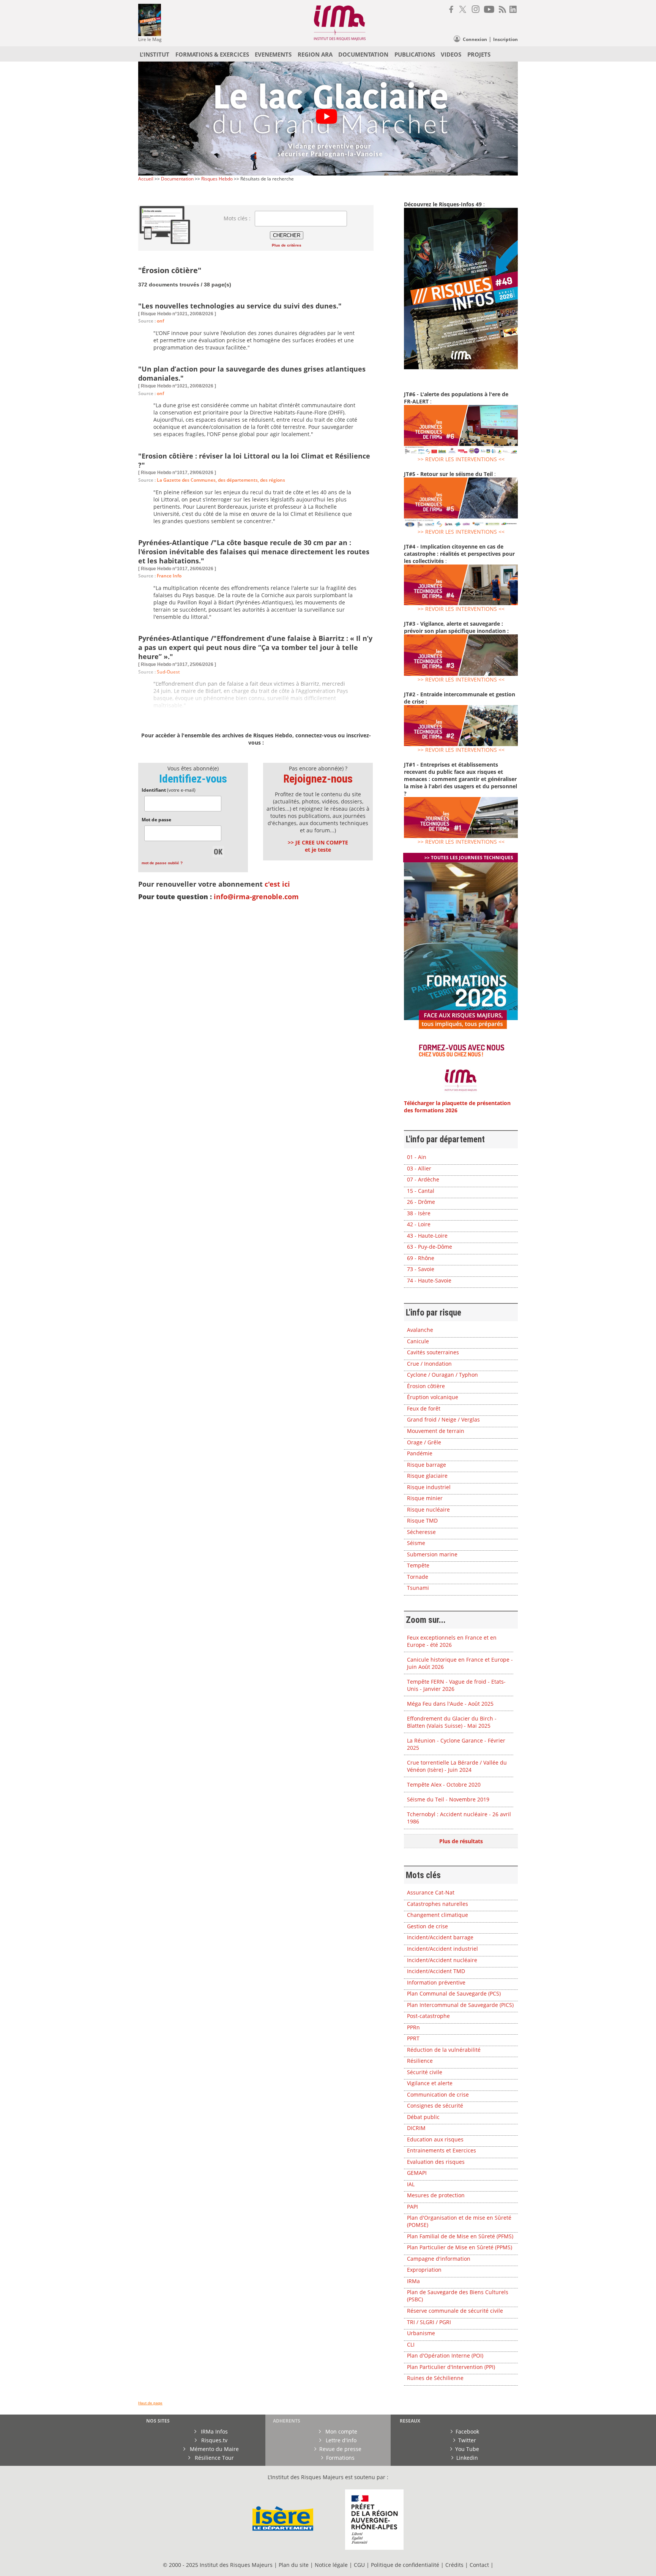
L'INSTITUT (155, 54)
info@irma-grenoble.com (256, 897)
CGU (359, 2565)
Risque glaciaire (427, 1476)
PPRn (413, 2027)
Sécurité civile (425, 2072)
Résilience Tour (214, 2458)
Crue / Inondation (429, 1364)
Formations (340, 2458)
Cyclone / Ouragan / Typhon (442, 1375)
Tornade (418, 1577)
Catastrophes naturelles (438, 1904)
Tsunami (418, 1588)
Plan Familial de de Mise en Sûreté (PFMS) (460, 2236)
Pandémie (420, 1453)
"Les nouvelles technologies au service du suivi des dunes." (240, 306)
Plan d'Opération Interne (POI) (445, 2355)
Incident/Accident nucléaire (442, 1960)
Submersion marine (432, 1554)
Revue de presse (340, 2449)
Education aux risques (435, 2139)
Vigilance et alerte (430, 2083)
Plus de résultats (461, 1841)
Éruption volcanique (433, 1397)
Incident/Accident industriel (442, 1949)
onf (160, 321)
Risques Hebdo (217, 179)
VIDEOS (451, 54)
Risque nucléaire (428, 1509)
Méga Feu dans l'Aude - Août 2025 (450, 1704)
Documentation (177, 179)
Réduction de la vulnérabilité (444, 2050)
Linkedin (467, 2458)
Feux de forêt (424, 1408)
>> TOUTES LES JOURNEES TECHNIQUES (469, 858)
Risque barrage (427, 1465)
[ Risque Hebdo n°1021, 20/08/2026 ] (177, 314)
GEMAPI (417, 2173)
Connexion (475, 39)
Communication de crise (438, 2094)
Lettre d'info (340, 2440)
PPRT (413, 2038)
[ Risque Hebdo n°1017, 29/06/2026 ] (177, 473)
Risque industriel (429, 1487)
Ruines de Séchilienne (435, 2378)
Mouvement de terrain (436, 1431)
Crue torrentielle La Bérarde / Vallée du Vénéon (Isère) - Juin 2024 (457, 1766)
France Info (169, 576)
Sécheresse (421, 1532)
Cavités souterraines (433, 1352)
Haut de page (150, 2403)
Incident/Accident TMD (436, 1971)
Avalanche (420, 1330)
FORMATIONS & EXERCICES (212, 54)
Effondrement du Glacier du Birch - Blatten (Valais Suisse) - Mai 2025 (452, 1722)
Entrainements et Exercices (442, 2150)
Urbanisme (421, 2333)
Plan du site (294, 2565)
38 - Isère (419, 1213)
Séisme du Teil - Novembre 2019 (448, 1799)
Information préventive (436, 1982)
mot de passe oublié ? (162, 863)
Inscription (505, 39)
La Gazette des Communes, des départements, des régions (221, 480)
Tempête (418, 1565)
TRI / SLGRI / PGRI (429, 2322)
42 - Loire (419, 1224)
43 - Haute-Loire (427, 1236)
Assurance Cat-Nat (431, 1892)
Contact (480, 2565)
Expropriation (424, 2270)
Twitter (467, 2440)
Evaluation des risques (436, 2162)
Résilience (420, 2061)
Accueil (146, 179)
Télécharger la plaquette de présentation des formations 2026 (457, 1107)
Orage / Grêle (424, 1442)
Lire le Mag (150, 39)
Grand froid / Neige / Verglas (443, 1419)
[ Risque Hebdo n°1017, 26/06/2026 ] (177, 569)
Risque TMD (422, 1520)
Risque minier (425, 1498)
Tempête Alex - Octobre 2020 (444, 1785)
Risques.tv (214, 2440)
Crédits (454, 2565)
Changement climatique (438, 1915)
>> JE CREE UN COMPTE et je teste (318, 846)
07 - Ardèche (423, 1179)
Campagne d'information (439, 2259)
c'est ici (277, 884)
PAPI (412, 2207)
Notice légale (331, 2565)
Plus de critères (287, 245)
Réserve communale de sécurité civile (455, 2311)
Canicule (418, 1341)
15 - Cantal (421, 1191)
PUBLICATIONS (415, 54)
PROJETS (479, 54)
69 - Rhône (421, 1258)
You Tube (467, 2449)
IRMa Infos (214, 2431)
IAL (411, 2184)
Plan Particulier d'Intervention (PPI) (451, 2367)
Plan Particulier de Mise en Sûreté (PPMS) (460, 2247)
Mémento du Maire (214, 2449)
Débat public (423, 2117)
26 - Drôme (421, 1202)
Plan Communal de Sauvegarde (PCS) (454, 1993)
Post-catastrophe (428, 2016)
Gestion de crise (427, 1926)
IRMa (413, 2281)
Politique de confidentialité (405, 2565)
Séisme (416, 1543)
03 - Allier (419, 1168)
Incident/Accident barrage (440, 1937)
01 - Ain (417, 1157)
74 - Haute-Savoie (429, 1280)
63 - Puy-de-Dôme (430, 1247)
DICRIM (416, 2128)
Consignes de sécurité (435, 2106)
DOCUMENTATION (363, 54)
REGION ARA (315, 54)
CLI (411, 2344)
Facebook (467, 2431)
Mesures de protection (436, 2195)
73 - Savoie (421, 1269)
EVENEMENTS (273, 54)
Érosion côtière (426, 1386)
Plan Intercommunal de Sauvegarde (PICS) (460, 2005)
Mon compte (341, 2431)
